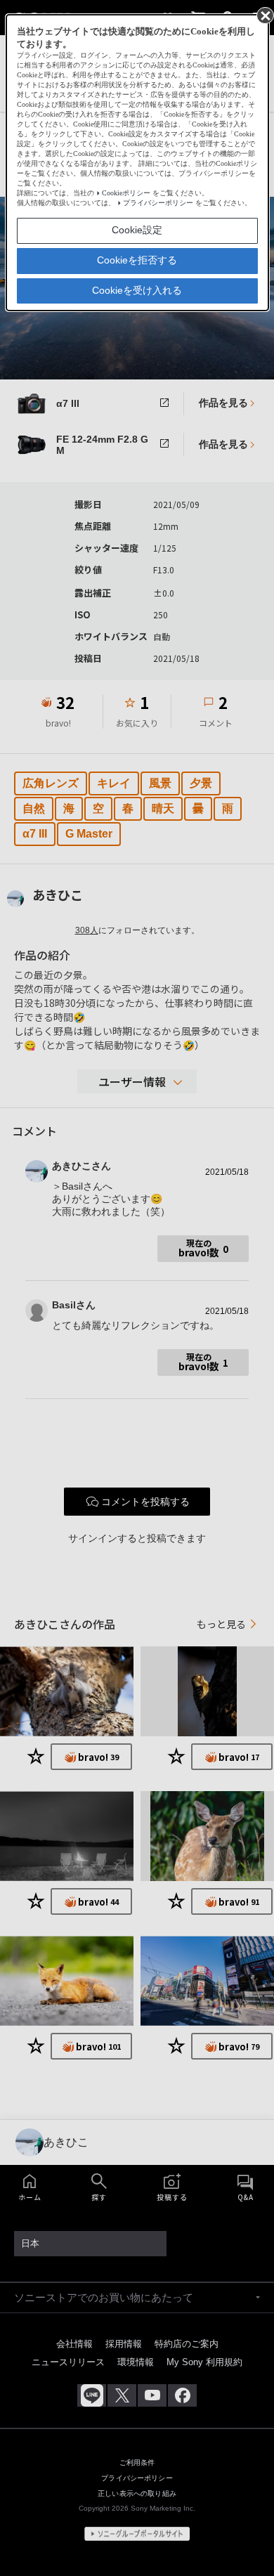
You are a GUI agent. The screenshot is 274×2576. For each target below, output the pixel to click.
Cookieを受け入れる (137, 290)
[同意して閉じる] (264, 15)
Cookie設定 (137, 230)
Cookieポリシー (126, 193)
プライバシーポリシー (158, 203)
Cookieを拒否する (137, 260)
